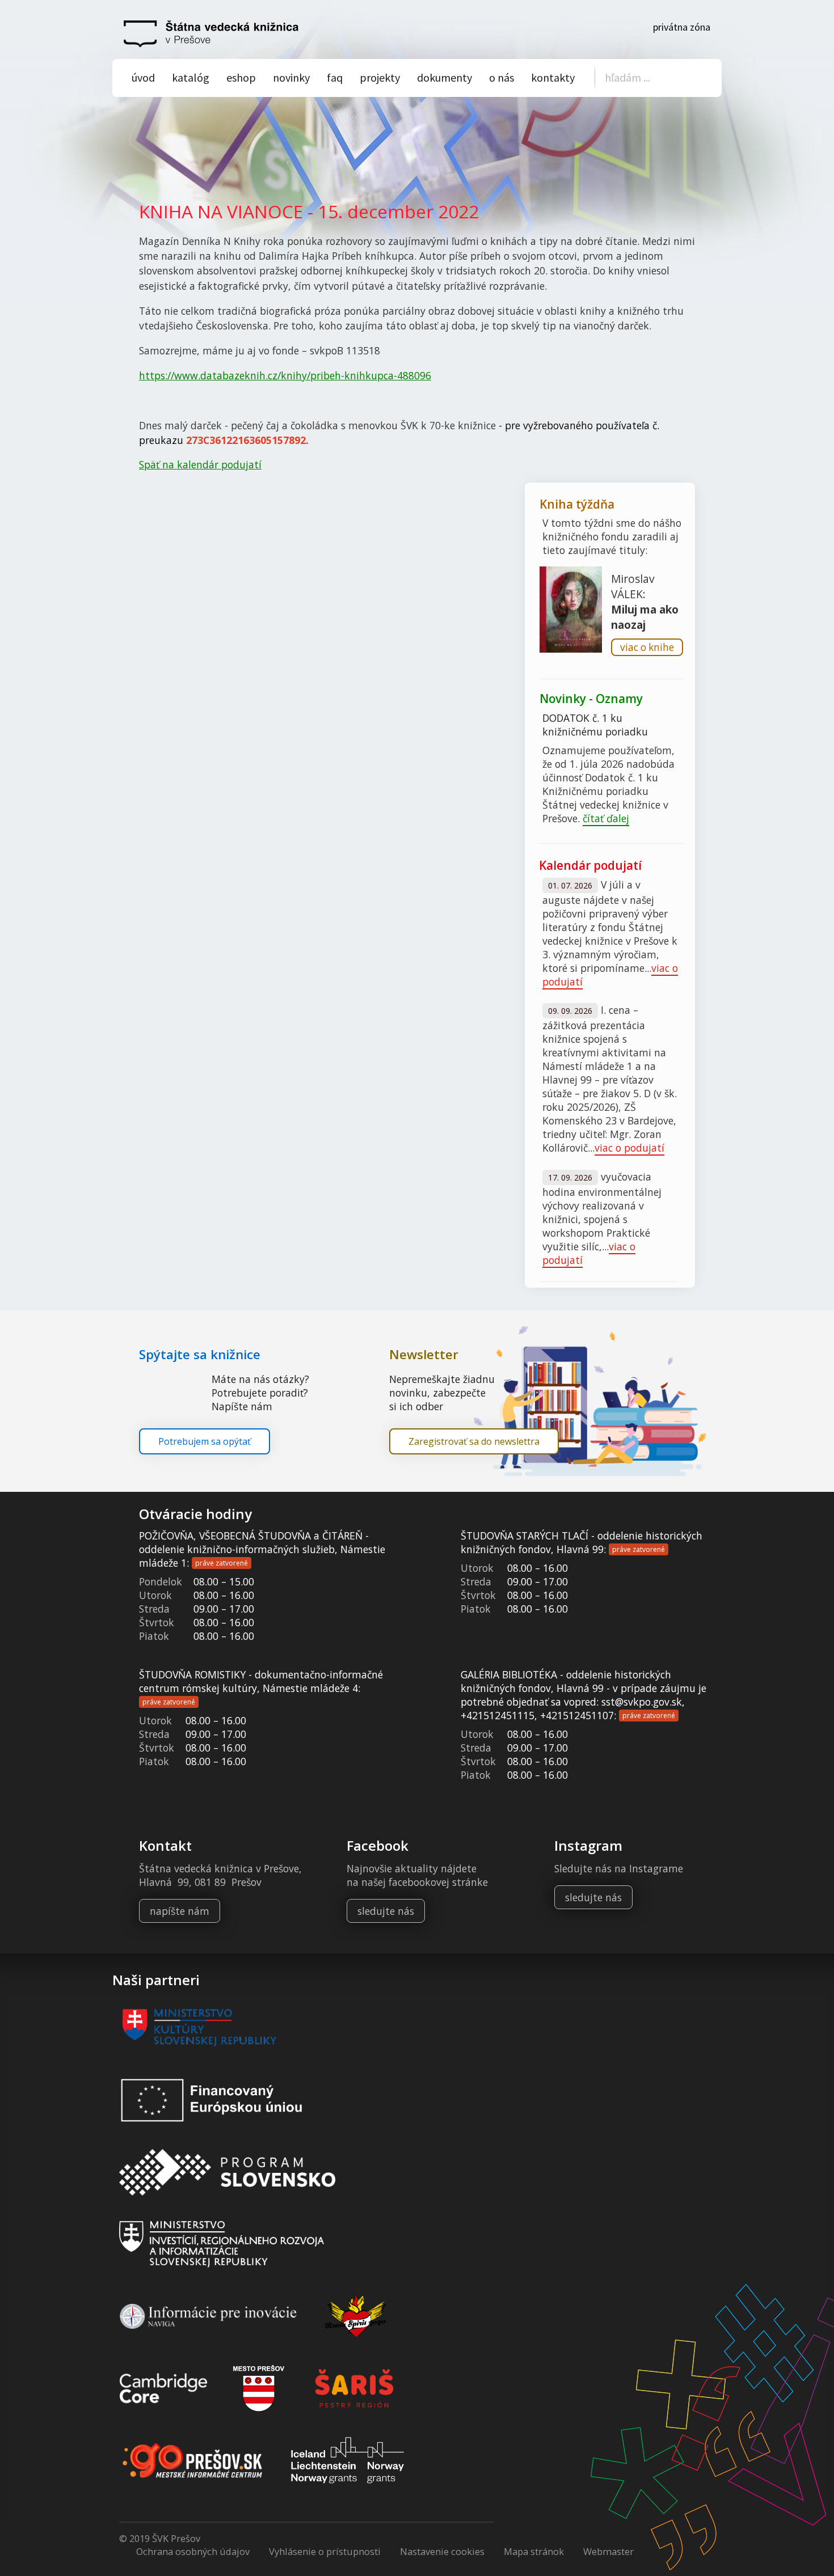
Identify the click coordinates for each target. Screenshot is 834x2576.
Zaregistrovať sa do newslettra (474, 1441)
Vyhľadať (698, 79)
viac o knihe (647, 647)
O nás (502, 77)
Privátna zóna (682, 27)
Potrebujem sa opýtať (205, 1441)
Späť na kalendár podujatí (200, 464)
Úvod (143, 77)
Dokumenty (445, 77)
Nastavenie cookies (442, 2551)
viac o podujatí (629, 1148)
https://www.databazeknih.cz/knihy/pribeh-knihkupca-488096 (285, 375)
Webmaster (608, 2551)
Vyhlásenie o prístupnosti (325, 2551)
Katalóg (191, 77)
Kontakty (553, 77)
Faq (335, 77)
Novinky (291, 77)
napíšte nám (180, 1911)
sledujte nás (386, 1911)
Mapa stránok (534, 2551)
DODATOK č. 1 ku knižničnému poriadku (595, 725)
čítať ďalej (606, 818)
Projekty (380, 77)
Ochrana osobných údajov (193, 2551)
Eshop (241, 77)
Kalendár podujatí (590, 865)
